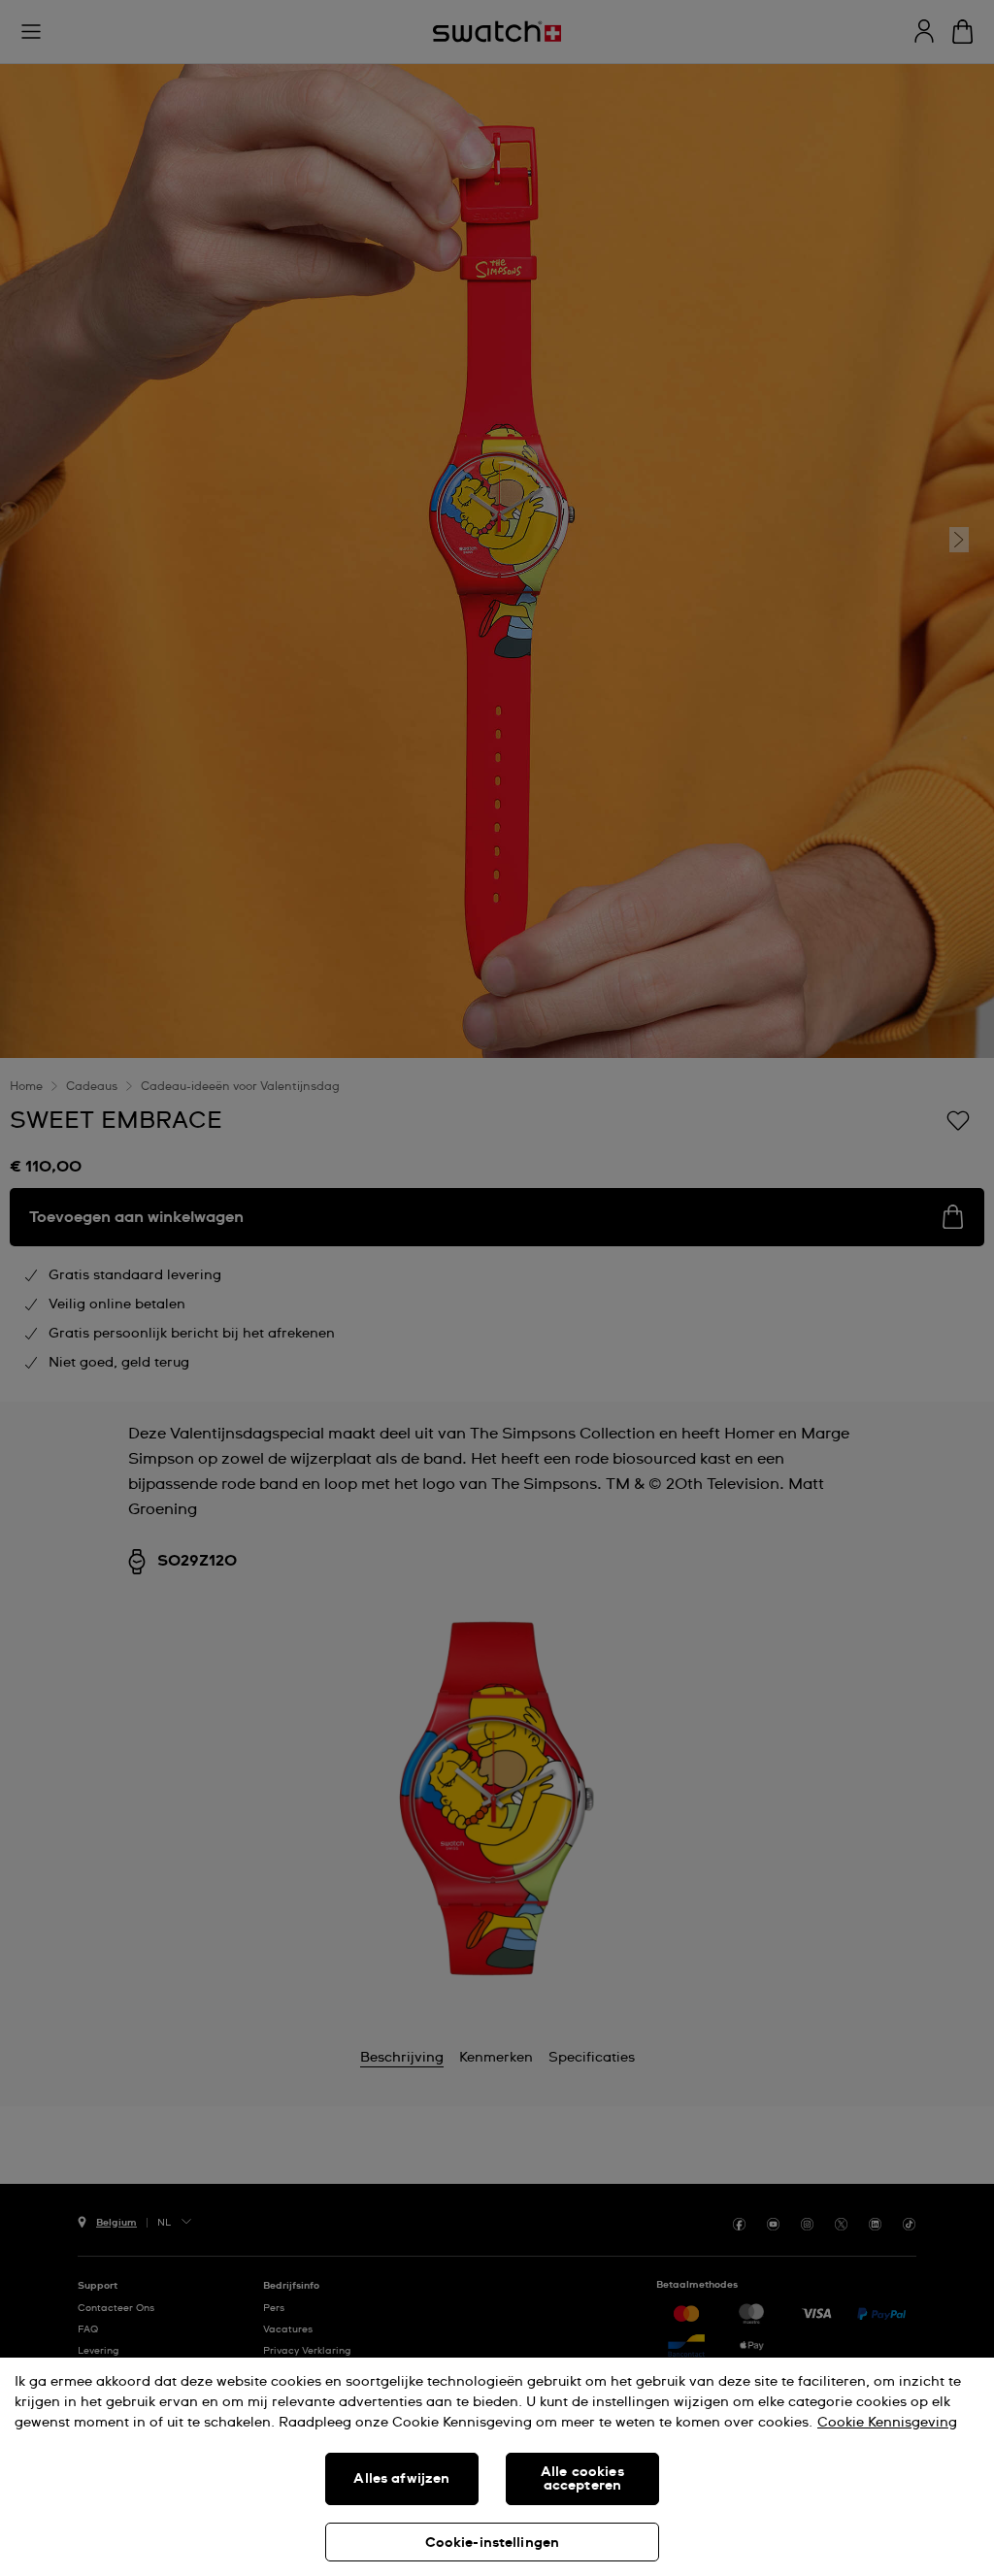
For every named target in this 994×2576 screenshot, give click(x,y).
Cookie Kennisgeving (887, 2423)
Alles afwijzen (401, 2479)
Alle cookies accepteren (582, 2479)
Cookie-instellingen (493, 2543)
